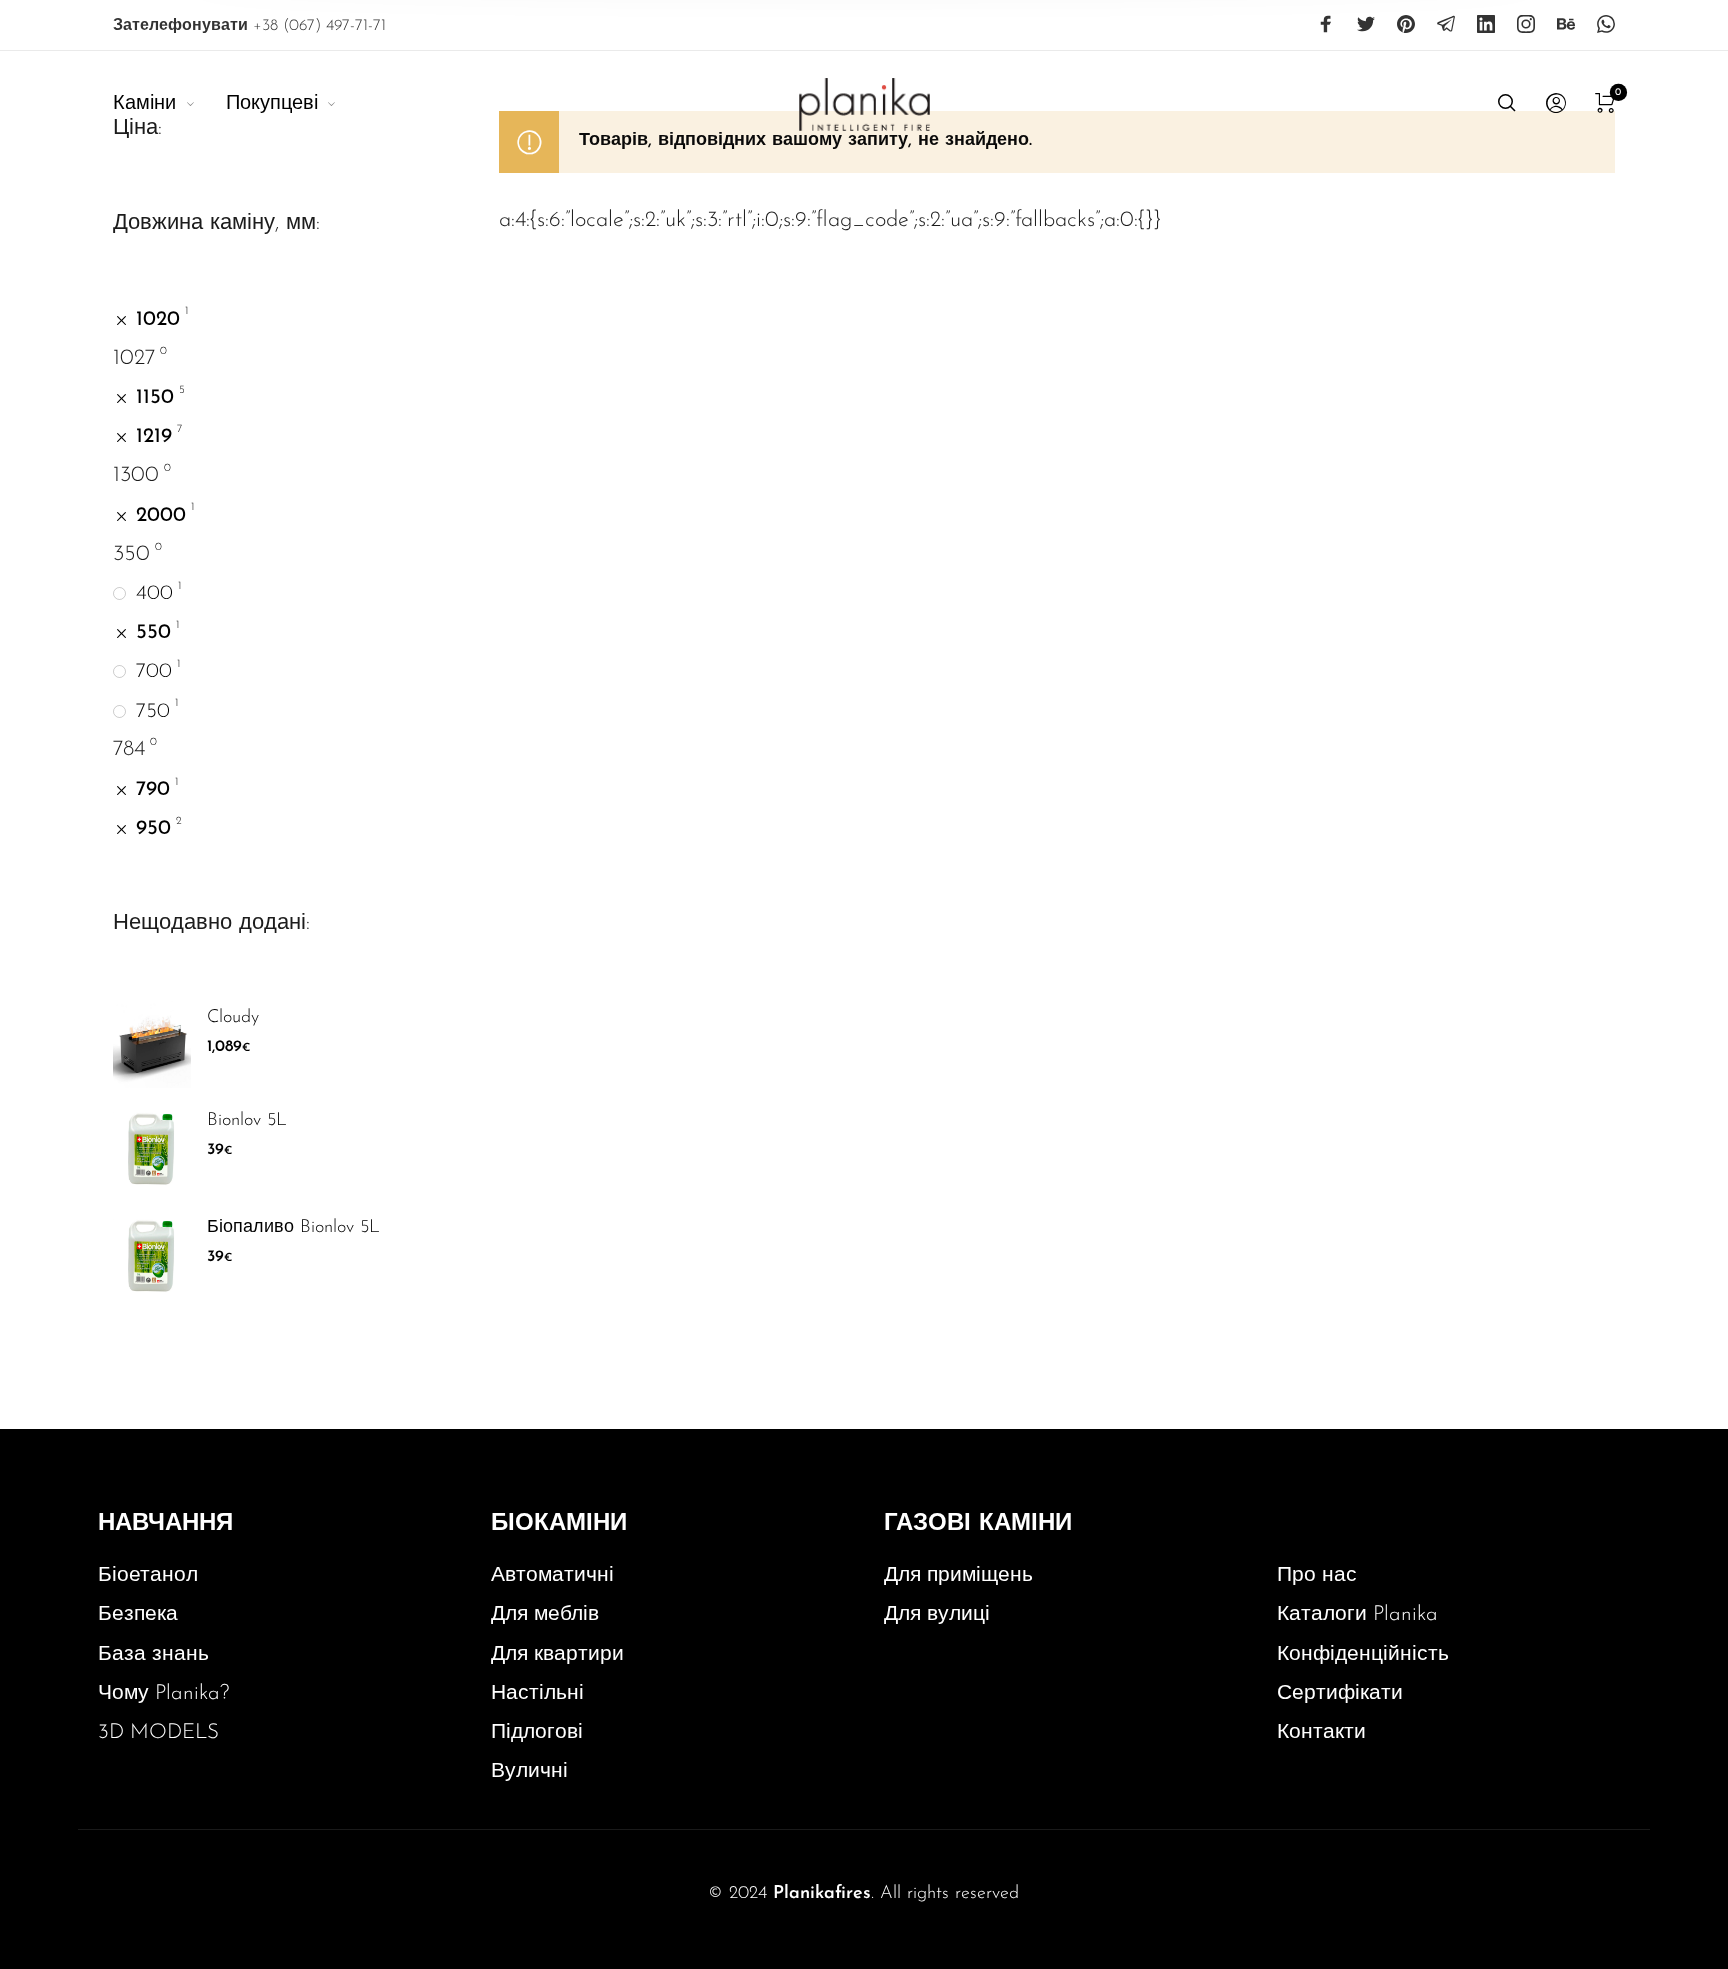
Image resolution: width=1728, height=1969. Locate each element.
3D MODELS (158, 1732)
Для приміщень (958, 1575)
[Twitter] (1366, 24)
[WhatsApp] (1606, 24)
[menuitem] (169, 104)
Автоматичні (552, 1575)
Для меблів (545, 1614)
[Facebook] (1326, 24)
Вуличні (529, 1771)
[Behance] (1566, 24)
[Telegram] (1446, 24)
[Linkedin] (1486, 24)
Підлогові (537, 1732)
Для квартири (557, 1654)
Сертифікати (1340, 1693)
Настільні (537, 1693)
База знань (153, 1654)
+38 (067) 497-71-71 (249, 26)
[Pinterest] (1406, 24)
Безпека (138, 1614)
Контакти (1321, 1732)
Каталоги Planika (1357, 1614)
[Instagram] (1526, 24)
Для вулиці (937, 1614)
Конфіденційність (1363, 1654)
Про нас (1317, 1575)
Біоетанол (148, 1575)
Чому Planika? (163, 1693)
